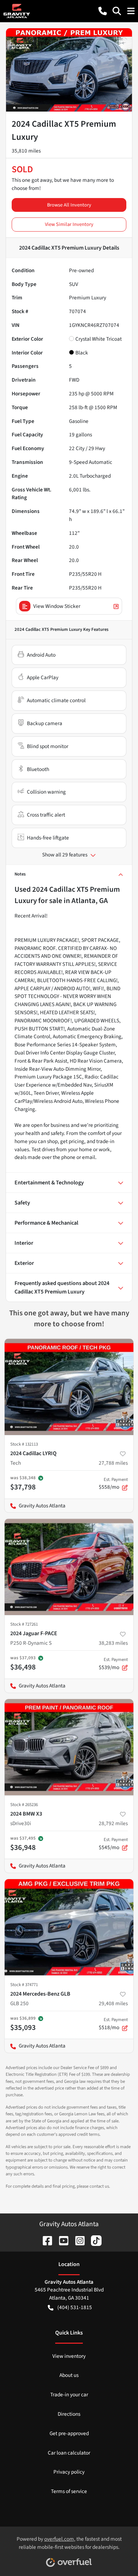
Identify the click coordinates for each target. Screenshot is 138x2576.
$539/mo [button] (113, 1664)
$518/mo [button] (113, 2024)
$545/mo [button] (113, 1844)
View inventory (69, 2356)
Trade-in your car (69, 2395)
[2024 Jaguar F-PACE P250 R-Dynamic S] (69, 1567)
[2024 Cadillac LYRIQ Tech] (69, 1387)
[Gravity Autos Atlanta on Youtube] (61, 2240)
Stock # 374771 (24, 1985)
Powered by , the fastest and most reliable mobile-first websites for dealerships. (69, 2543)
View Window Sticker (57, 606)
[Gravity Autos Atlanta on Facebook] (45, 2240)
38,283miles (113, 1643)
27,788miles (113, 1463)
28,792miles (113, 1823)
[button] (103, 11)
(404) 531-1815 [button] (75, 2307)
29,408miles (113, 2003)
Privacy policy (69, 2472)
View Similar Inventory (69, 224)
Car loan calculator (69, 2453)
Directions (69, 2414)
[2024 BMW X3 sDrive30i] (69, 1747)
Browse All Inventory (69, 205)
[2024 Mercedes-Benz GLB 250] (69, 1927)
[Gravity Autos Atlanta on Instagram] (77, 2240)
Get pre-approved (69, 2433)
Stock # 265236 (24, 1805)
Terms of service (69, 2491)
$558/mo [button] (113, 1484)
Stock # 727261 (24, 1624)
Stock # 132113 (24, 1444)
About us (69, 2375)
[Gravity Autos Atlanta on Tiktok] (93, 2240)
